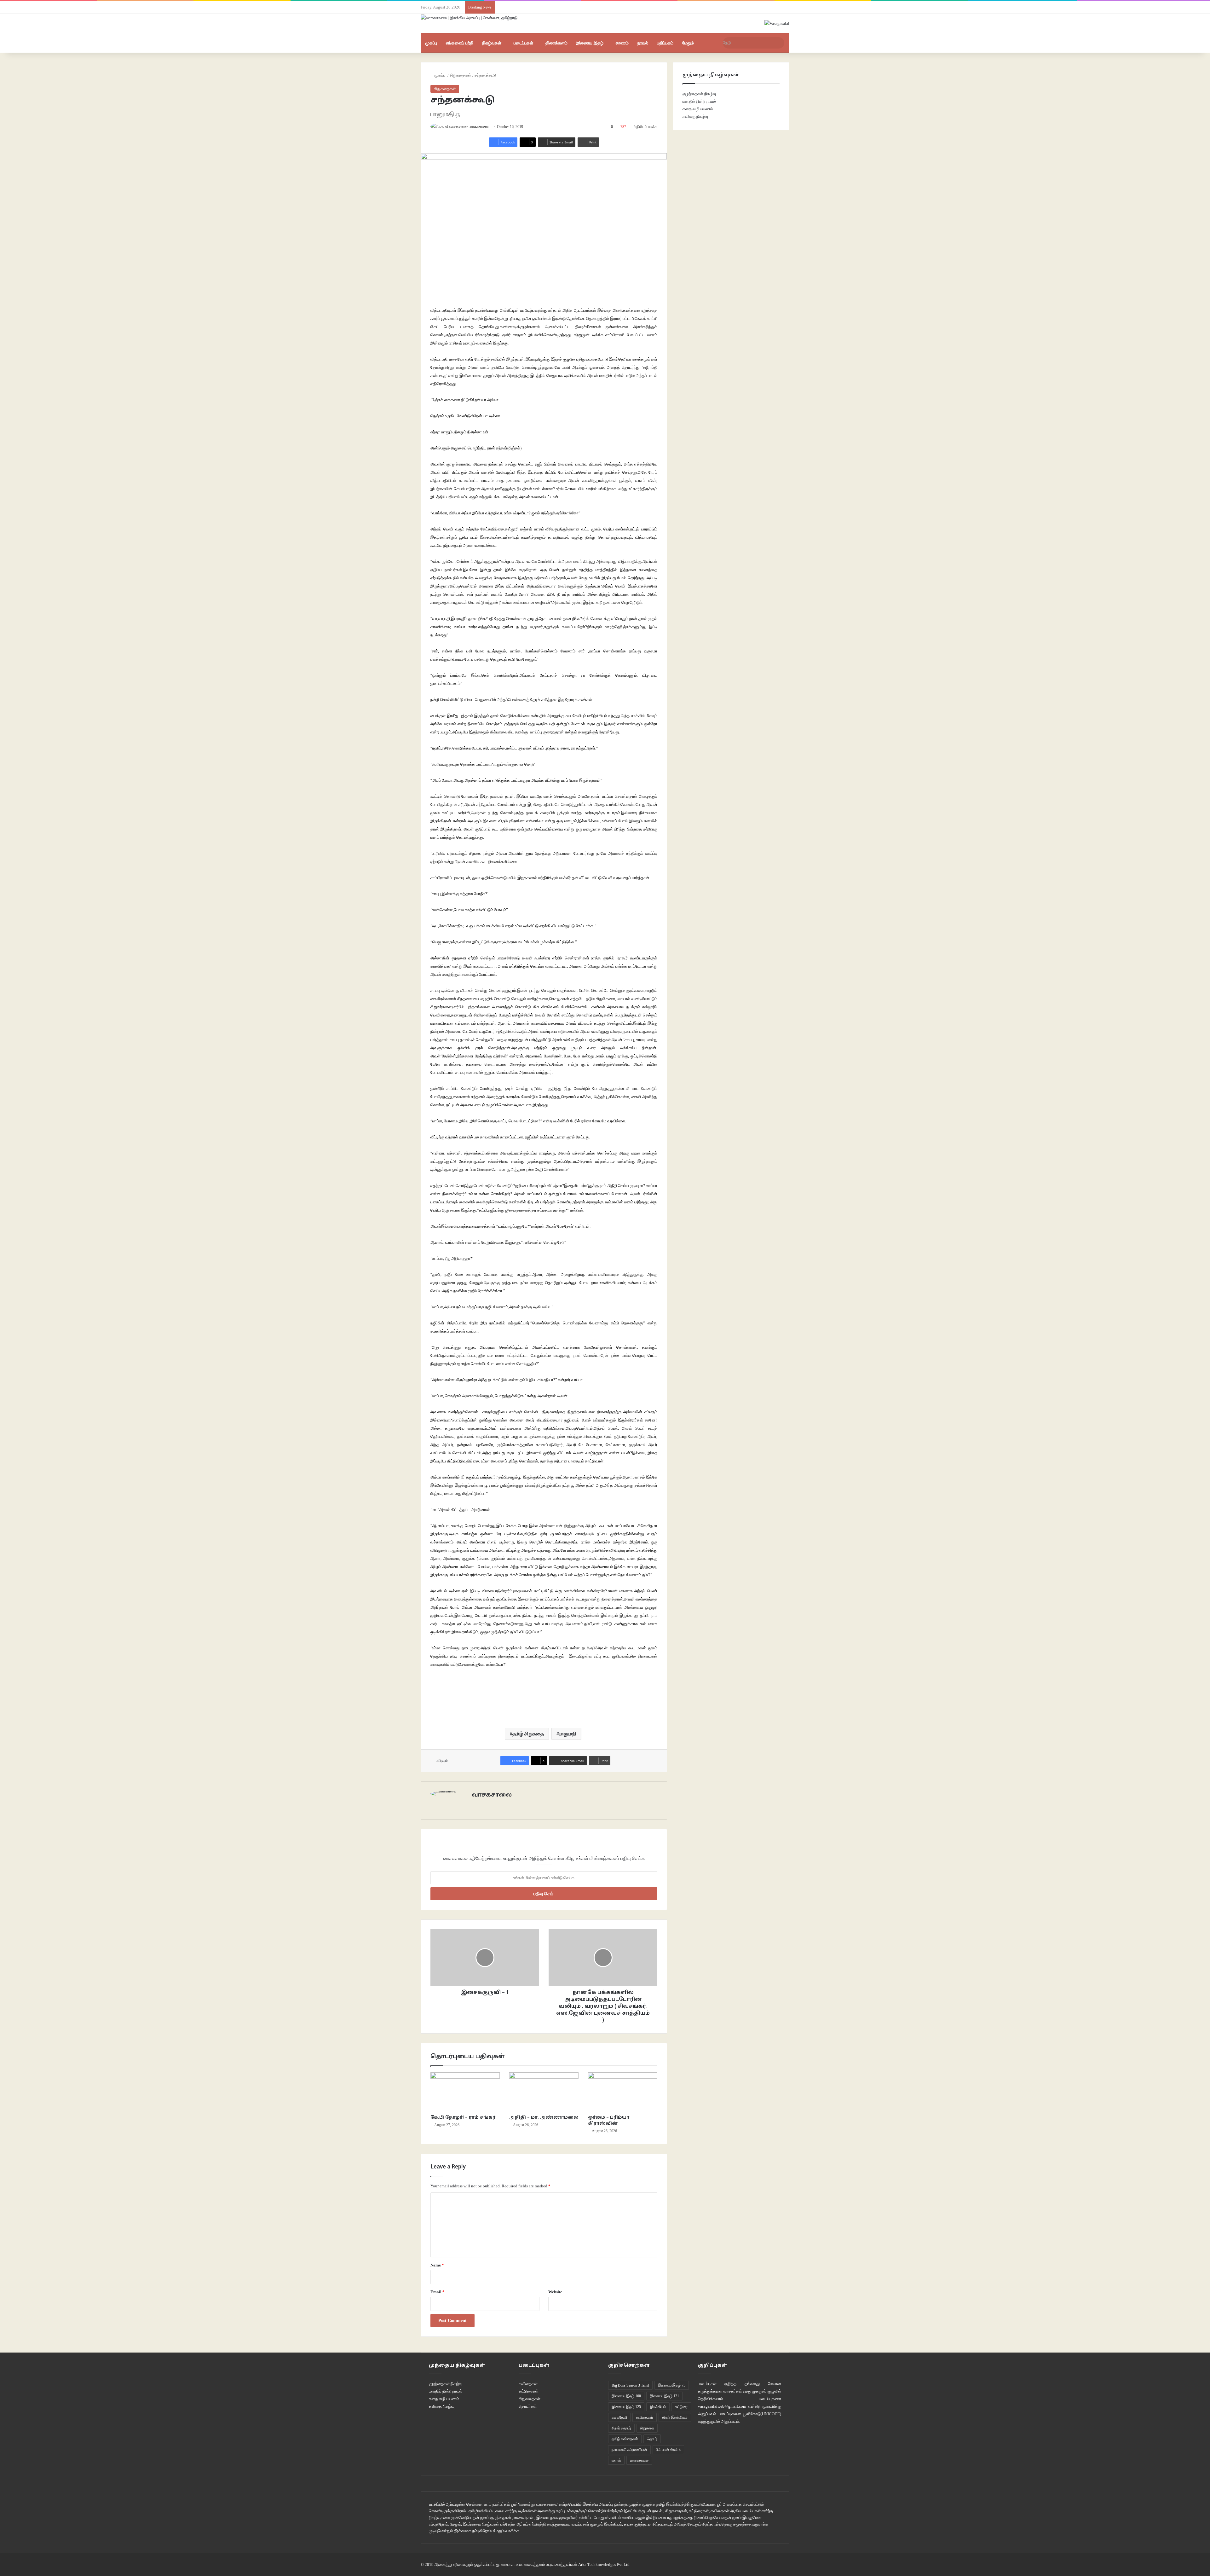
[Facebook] (483, 1806)
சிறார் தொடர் (621, 2428)
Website (555, 2292)
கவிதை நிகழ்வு (695, 116)
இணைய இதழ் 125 (626, 2407)
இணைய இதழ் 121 (664, 2396)
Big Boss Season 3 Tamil (630, 2385)
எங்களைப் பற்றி (460, 43)
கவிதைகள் (528, 2384)
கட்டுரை (681, 2407)
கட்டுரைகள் (529, 2391)
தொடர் (652, 2439)
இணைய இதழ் (590, 43)
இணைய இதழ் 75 (672, 2385)
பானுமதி (568, 1734)
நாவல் (643, 43)
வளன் (616, 2460)
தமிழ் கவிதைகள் (625, 2439)
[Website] (475, 1806)
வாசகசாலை (479, 127)
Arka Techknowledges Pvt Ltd (604, 2564)
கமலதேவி (619, 2417)
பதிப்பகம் (665, 43)
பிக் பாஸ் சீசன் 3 (668, 2450)
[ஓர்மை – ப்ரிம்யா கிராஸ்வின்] (623, 2092)
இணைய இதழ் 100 (626, 2396)
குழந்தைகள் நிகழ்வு (699, 94)
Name (437, 2265)
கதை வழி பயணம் (698, 109)
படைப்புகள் (523, 43)
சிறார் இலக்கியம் (675, 2417)
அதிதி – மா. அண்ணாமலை (544, 2118)
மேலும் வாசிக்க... (508, 2531)
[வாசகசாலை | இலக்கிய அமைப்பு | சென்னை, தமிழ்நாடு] (470, 17)
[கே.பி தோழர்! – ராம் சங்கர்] (465, 2092)
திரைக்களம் (556, 43)
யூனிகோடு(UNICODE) (762, 2414)
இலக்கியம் (658, 2407)
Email (438, 2292)
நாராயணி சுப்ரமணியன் (629, 2450)
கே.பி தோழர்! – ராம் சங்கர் (463, 2118)
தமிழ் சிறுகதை (528, 1734)
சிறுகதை (647, 2428)
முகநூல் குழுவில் (767, 2391)
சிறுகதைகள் (461, 75)
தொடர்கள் (528, 2406)
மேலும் (688, 43)
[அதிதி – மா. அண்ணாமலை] (544, 2092)
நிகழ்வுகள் (492, 43)
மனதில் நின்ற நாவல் (699, 101)
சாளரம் (622, 43)
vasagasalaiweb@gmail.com (722, 2406)
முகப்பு (431, 43)
